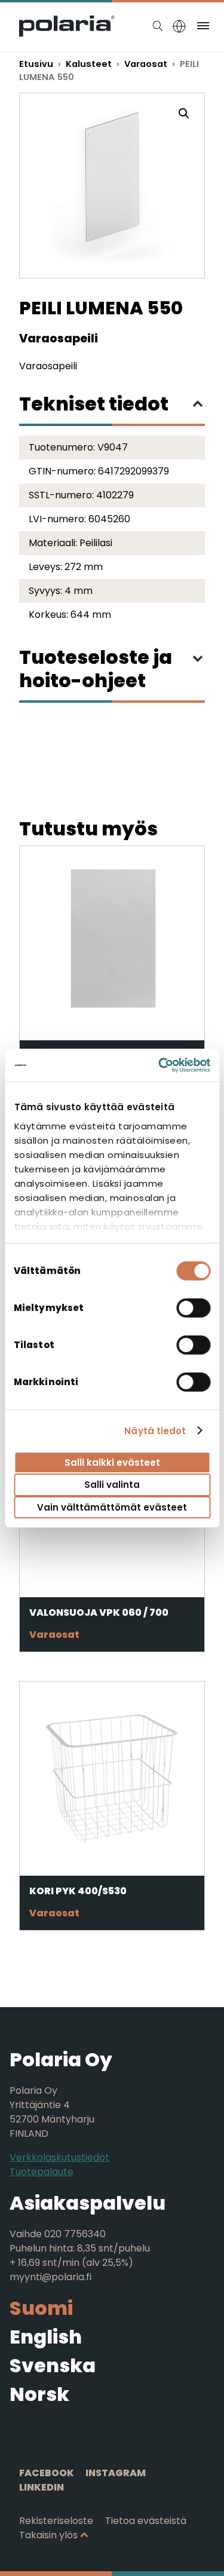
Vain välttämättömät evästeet (112, 1507)
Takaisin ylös (48, 2535)
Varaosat (146, 64)
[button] (184, 114)
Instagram (116, 2473)
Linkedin (42, 2487)
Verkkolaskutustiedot (59, 2157)
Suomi (41, 2308)
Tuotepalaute (42, 2172)
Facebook (47, 2473)
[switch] (193, 1308)
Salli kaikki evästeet (112, 1462)
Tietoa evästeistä (146, 2521)
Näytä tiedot (155, 1430)
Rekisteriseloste (56, 2521)
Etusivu (36, 64)
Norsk (39, 2394)
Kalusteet (89, 64)
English (46, 2337)
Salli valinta (112, 1485)
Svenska (53, 2365)
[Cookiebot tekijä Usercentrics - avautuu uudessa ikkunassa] (159, 1065)
